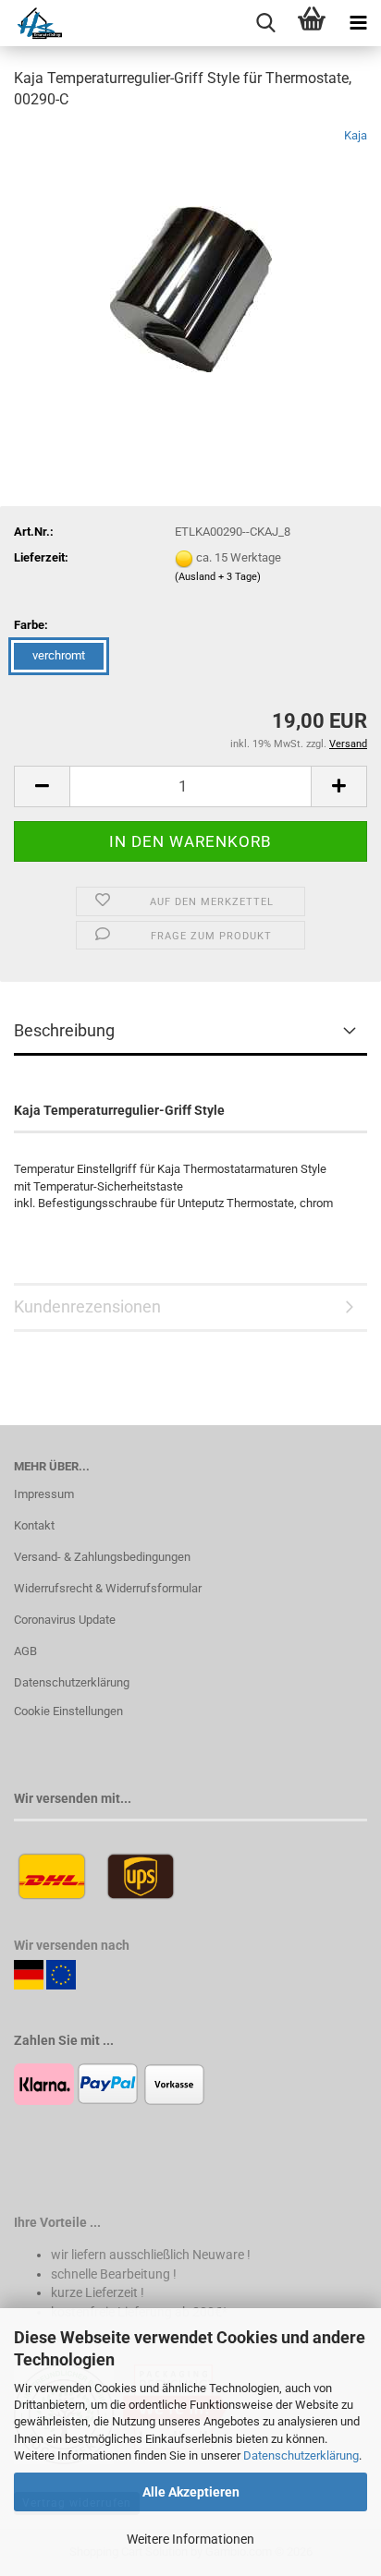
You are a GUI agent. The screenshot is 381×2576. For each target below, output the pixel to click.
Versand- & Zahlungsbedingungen (102, 1557)
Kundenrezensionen (87, 1306)
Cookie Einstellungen (68, 1711)
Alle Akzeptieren (191, 2492)
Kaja (356, 135)
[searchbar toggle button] (265, 23)
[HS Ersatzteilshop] (31, 23)
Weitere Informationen (190, 2539)
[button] (42, 786)
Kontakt (34, 1525)
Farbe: (31, 625)
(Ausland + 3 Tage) (218, 577)
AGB (25, 1651)
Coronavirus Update (65, 1620)
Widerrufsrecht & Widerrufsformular (108, 1588)
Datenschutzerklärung (301, 2455)
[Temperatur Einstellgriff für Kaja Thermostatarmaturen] (191, 265)
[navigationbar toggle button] (358, 23)
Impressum (44, 1494)
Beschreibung (64, 1030)
